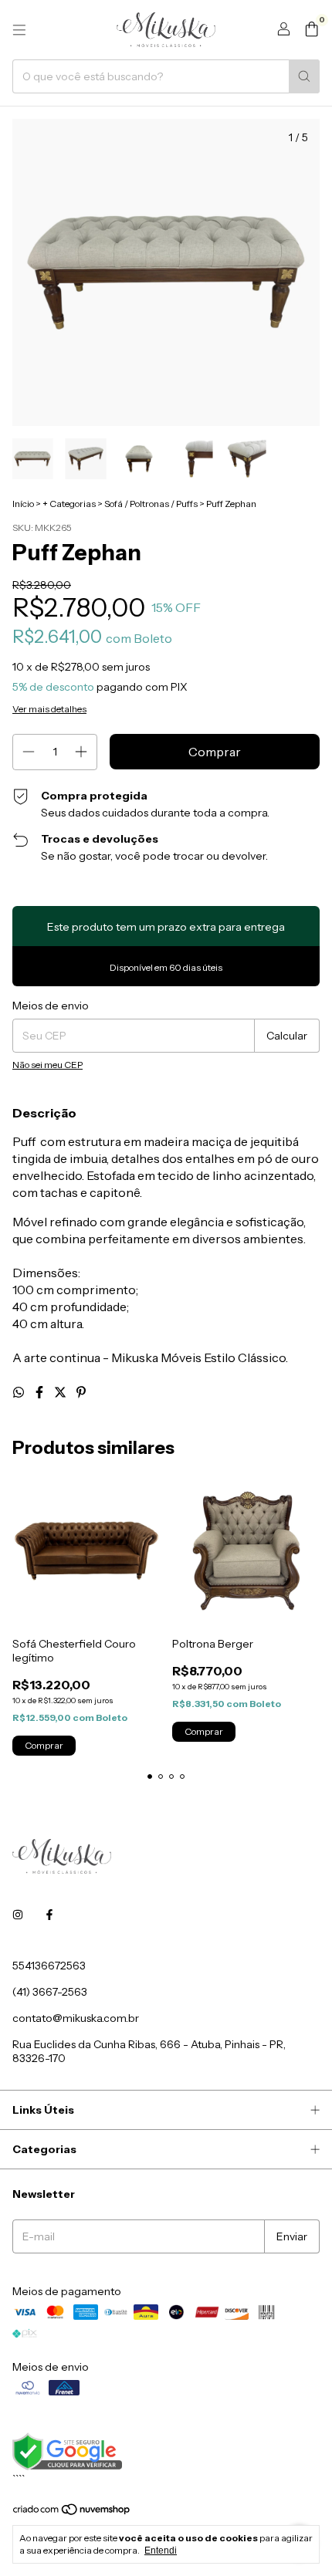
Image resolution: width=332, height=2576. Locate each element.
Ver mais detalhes (49, 709)
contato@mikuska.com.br (76, 2018)
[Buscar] (304, 76)
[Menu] (19, 30)
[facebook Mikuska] (49, 1915)
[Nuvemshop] (72, 2512)
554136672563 (49, 1966)
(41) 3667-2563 (50, 1992)
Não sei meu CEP (47, 1065)
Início (23, 504)
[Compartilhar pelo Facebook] (41, 1392)
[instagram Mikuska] (18, 1915)
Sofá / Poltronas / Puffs (151, 504)
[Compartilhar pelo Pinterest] (81, 1392)
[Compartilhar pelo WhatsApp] (20, 1392)
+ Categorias (69, 504)
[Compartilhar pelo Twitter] (61, 1392)
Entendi (161, 2551)
